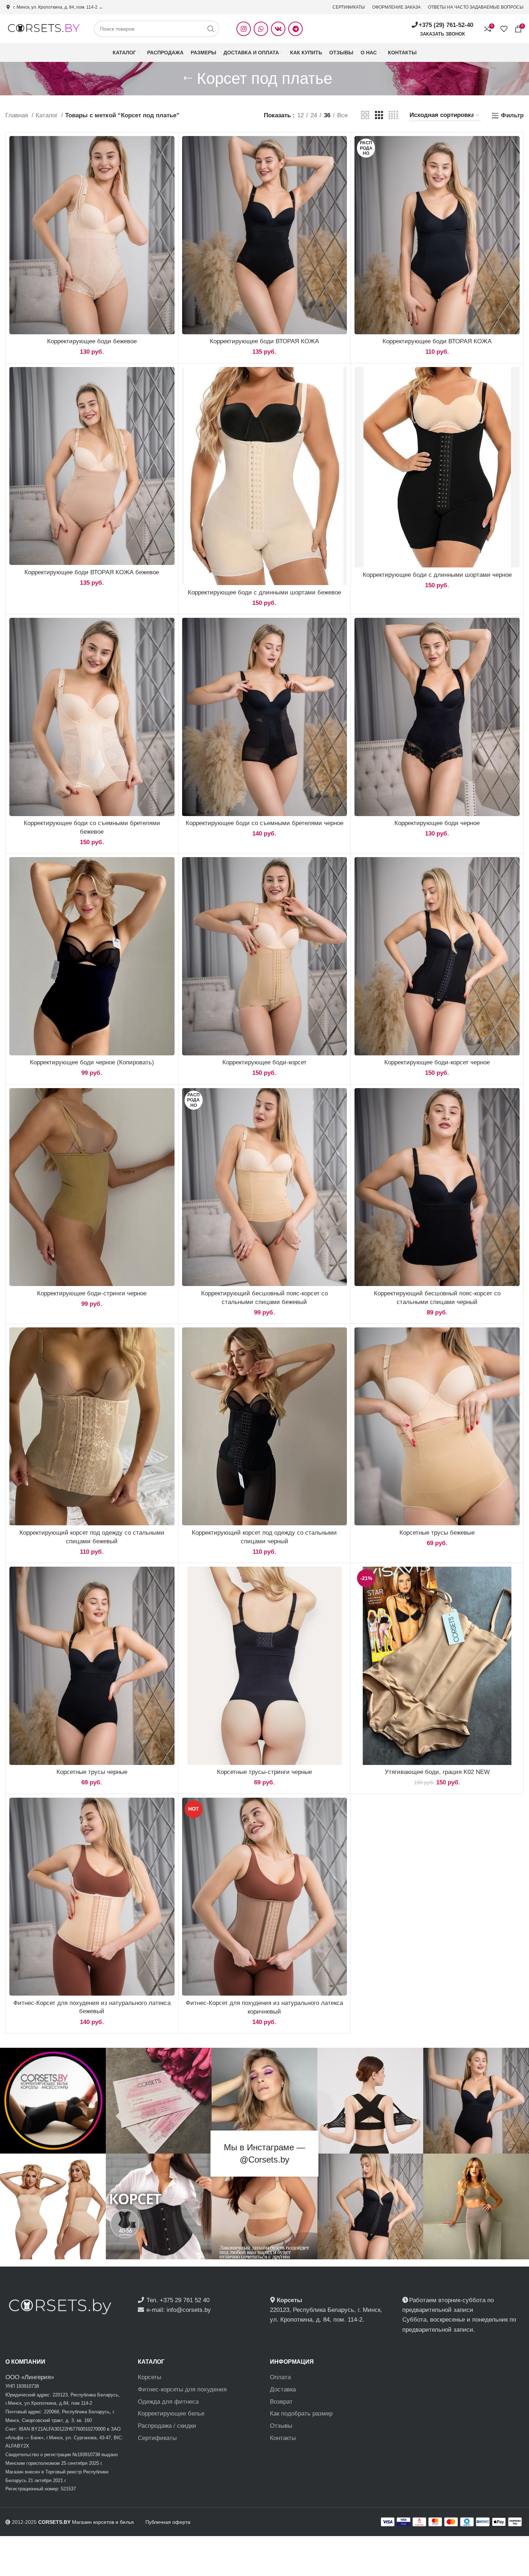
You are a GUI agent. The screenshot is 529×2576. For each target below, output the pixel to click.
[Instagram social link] (244, 29)
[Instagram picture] (53, 2101)
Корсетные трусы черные (92, 1772)
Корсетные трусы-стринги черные (264, 1772)
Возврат (281, 2402)
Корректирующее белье (171, 2414)
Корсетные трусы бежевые (437, 1533)
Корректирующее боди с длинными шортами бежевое (264, 592)
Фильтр (512, 115)
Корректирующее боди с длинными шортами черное (437, 575)
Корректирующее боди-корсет (264, 1062)
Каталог (48, 115)
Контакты (283, 2438)
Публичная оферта (168, 2522)
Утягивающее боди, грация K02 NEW (437, 1772)
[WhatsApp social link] (261, 29)
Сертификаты (157, 2438)
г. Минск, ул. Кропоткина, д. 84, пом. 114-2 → (58, 7)
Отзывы (281, 2426)
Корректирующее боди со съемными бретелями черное (264, 823)
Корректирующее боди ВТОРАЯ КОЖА (264, 341)
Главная (18, 115)
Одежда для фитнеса (168, 2402)
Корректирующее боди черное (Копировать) (92, 1062)
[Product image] (92, 235)
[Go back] (188, 78)
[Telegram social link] (295, 29)
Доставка (283, 2389)
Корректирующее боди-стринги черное (92, 1293)
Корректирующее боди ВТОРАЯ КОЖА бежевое (92, 572)
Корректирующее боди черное (437, 823)
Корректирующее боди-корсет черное (437, 1062)
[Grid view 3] (379, 115)
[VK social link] (278, 29)
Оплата (280, 2377)
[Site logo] (43, 28)
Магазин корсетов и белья (86, 2522)
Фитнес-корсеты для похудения (182, 2389)
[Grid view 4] (393, 115)
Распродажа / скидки (167, 2426)
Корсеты (150, 2377)
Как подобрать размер (301, 2414)
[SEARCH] (211, 29)
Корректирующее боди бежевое (92, 341)
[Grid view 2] (365, 115)
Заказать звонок (442, 34)
